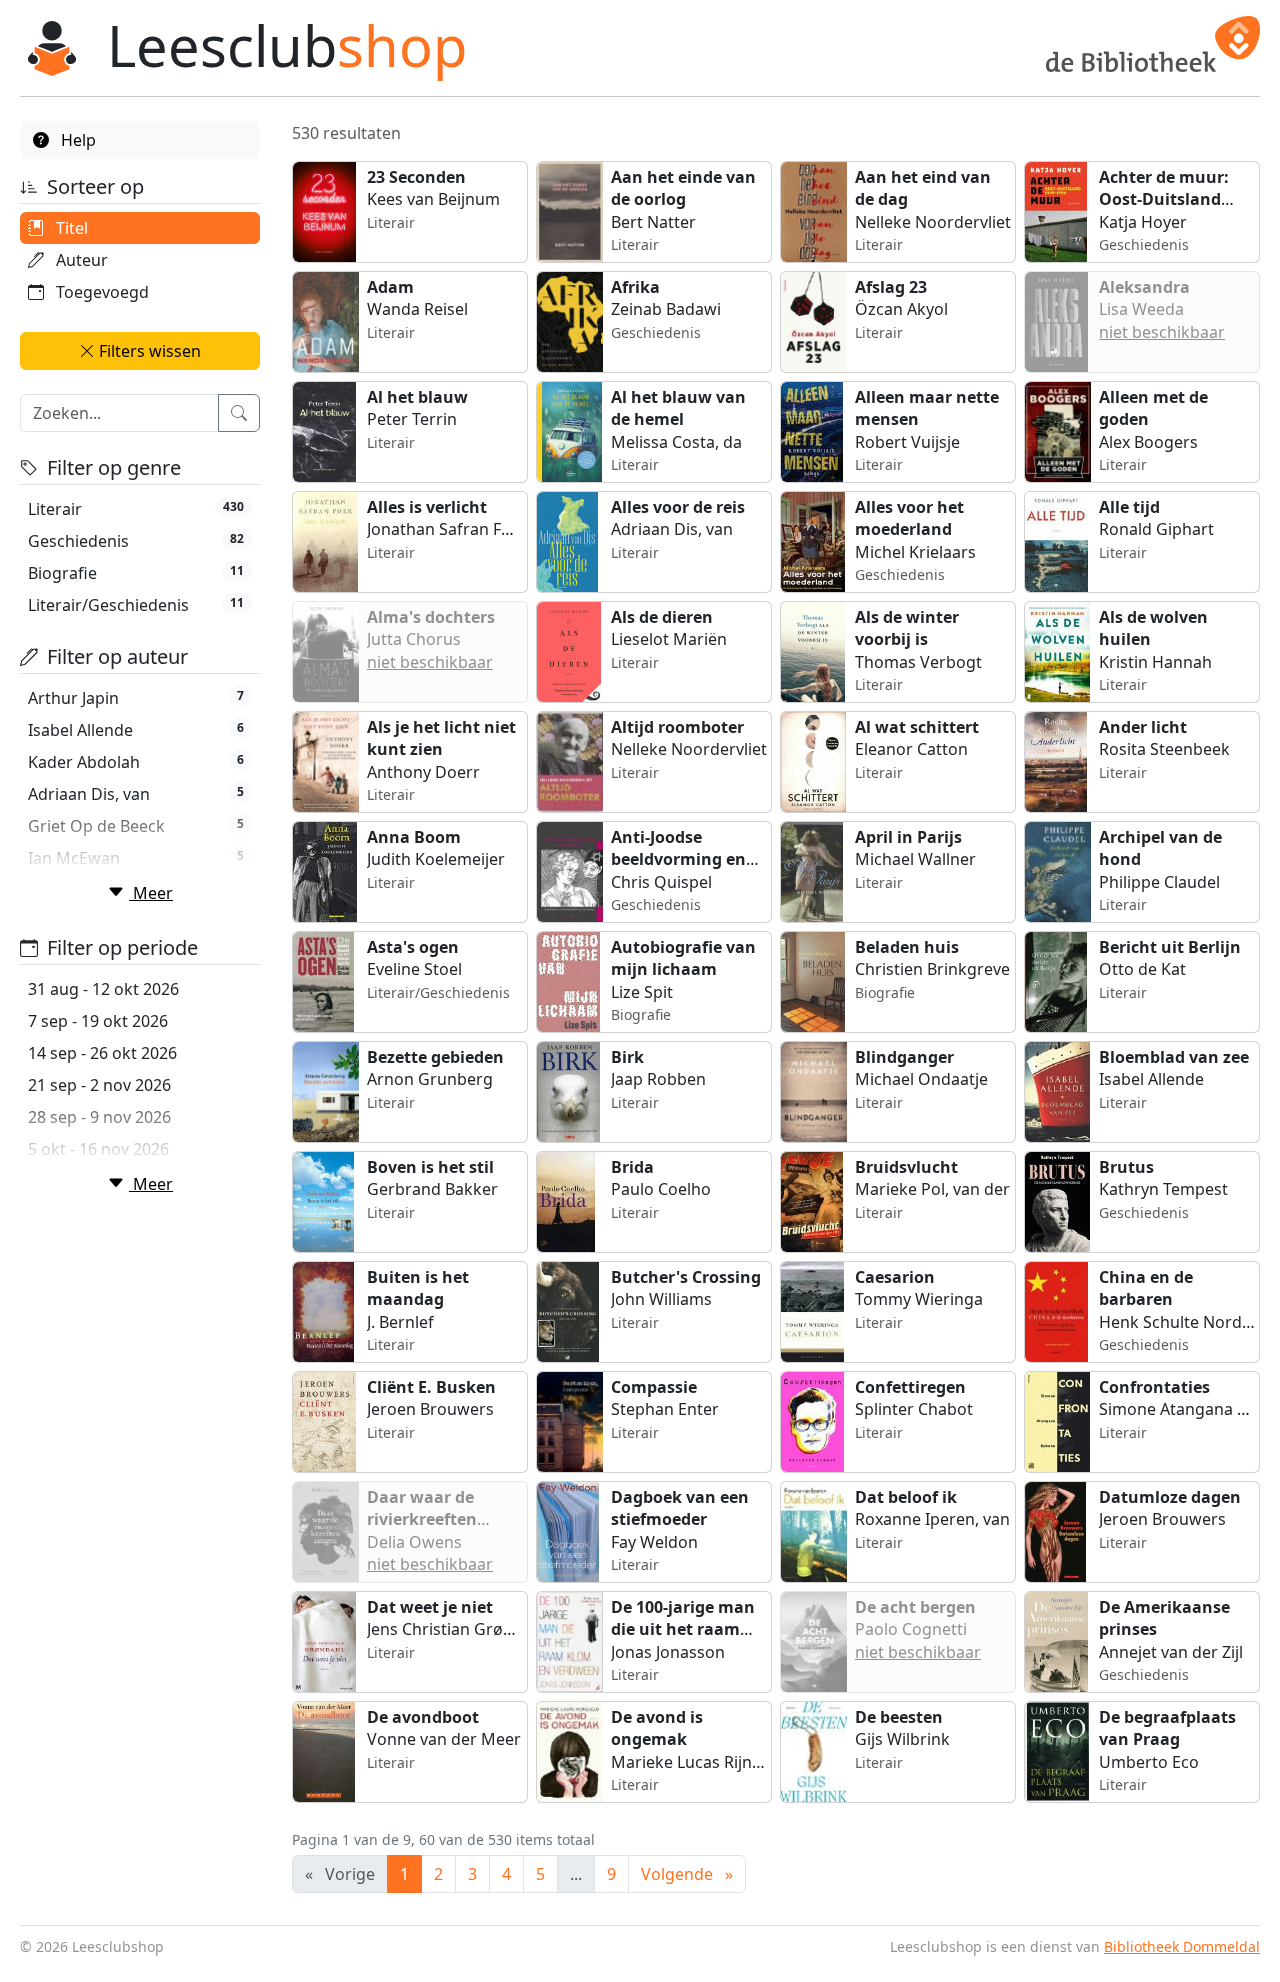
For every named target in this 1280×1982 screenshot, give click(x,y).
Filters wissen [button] (148, 351)
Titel (70, 228)
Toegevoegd (100, 292)
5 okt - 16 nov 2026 (98, 1149)
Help (76, 140)
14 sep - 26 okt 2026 (102, 1053)
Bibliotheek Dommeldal (1182, 1946)
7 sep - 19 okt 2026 (98, 1021)
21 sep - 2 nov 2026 (99, 1085)
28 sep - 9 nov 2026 (99, 1117)
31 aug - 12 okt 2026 (103, 989)
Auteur (80, 260)
